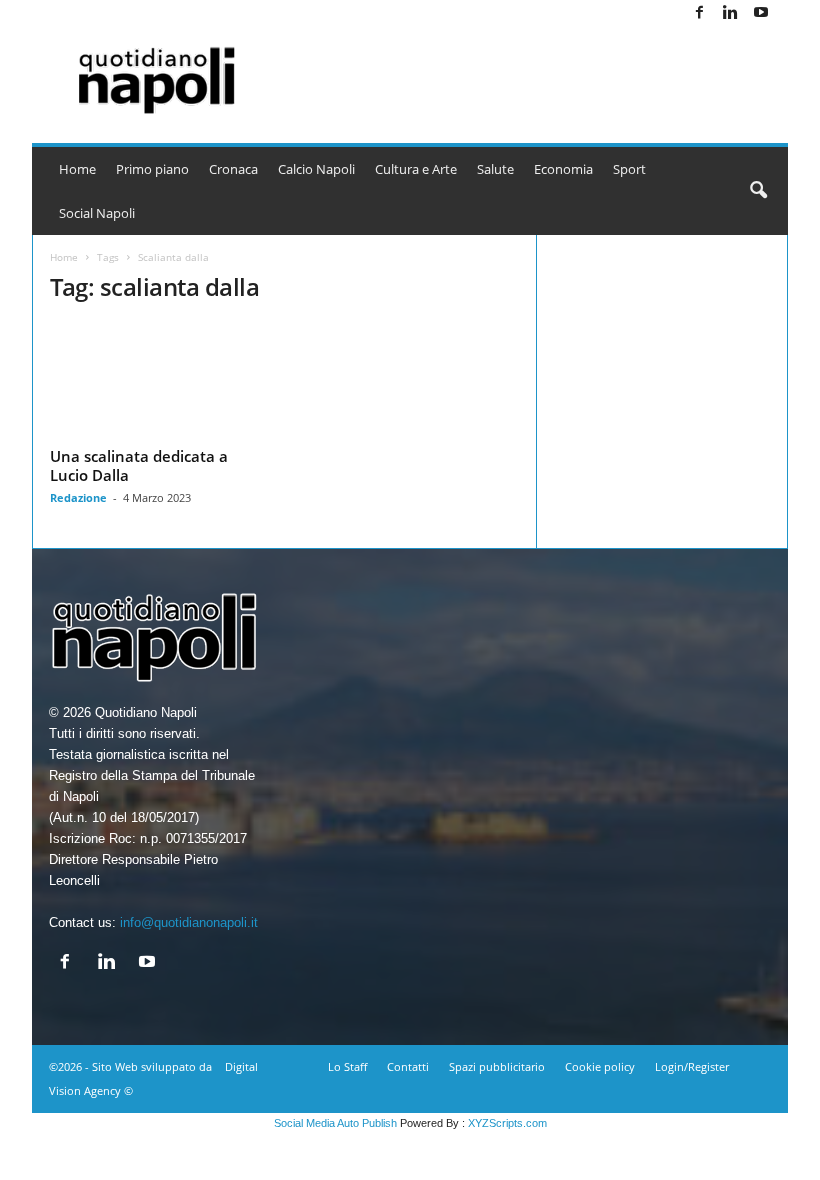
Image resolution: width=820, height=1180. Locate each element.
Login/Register (692, 1066)
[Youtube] (761, 13)
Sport (629, 169)
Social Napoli (97, 213)
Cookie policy (600, 1066)
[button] (758, 191)
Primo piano (152, 169)
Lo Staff (347, 1066)
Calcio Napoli (316, 169)
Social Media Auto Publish (335, 1123)
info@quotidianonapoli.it (189, 922)
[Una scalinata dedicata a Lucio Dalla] (159, 381)
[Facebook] (699, 13)
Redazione (78, 497)
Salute (495, 169)
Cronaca (233, 169)
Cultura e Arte (416, 169)
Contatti (408, 1066)
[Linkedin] (730, 13)
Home (77, 169)
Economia (563, 169)
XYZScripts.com (507, 1123)
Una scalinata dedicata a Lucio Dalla (139, 465)
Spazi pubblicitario (497, 1066)
